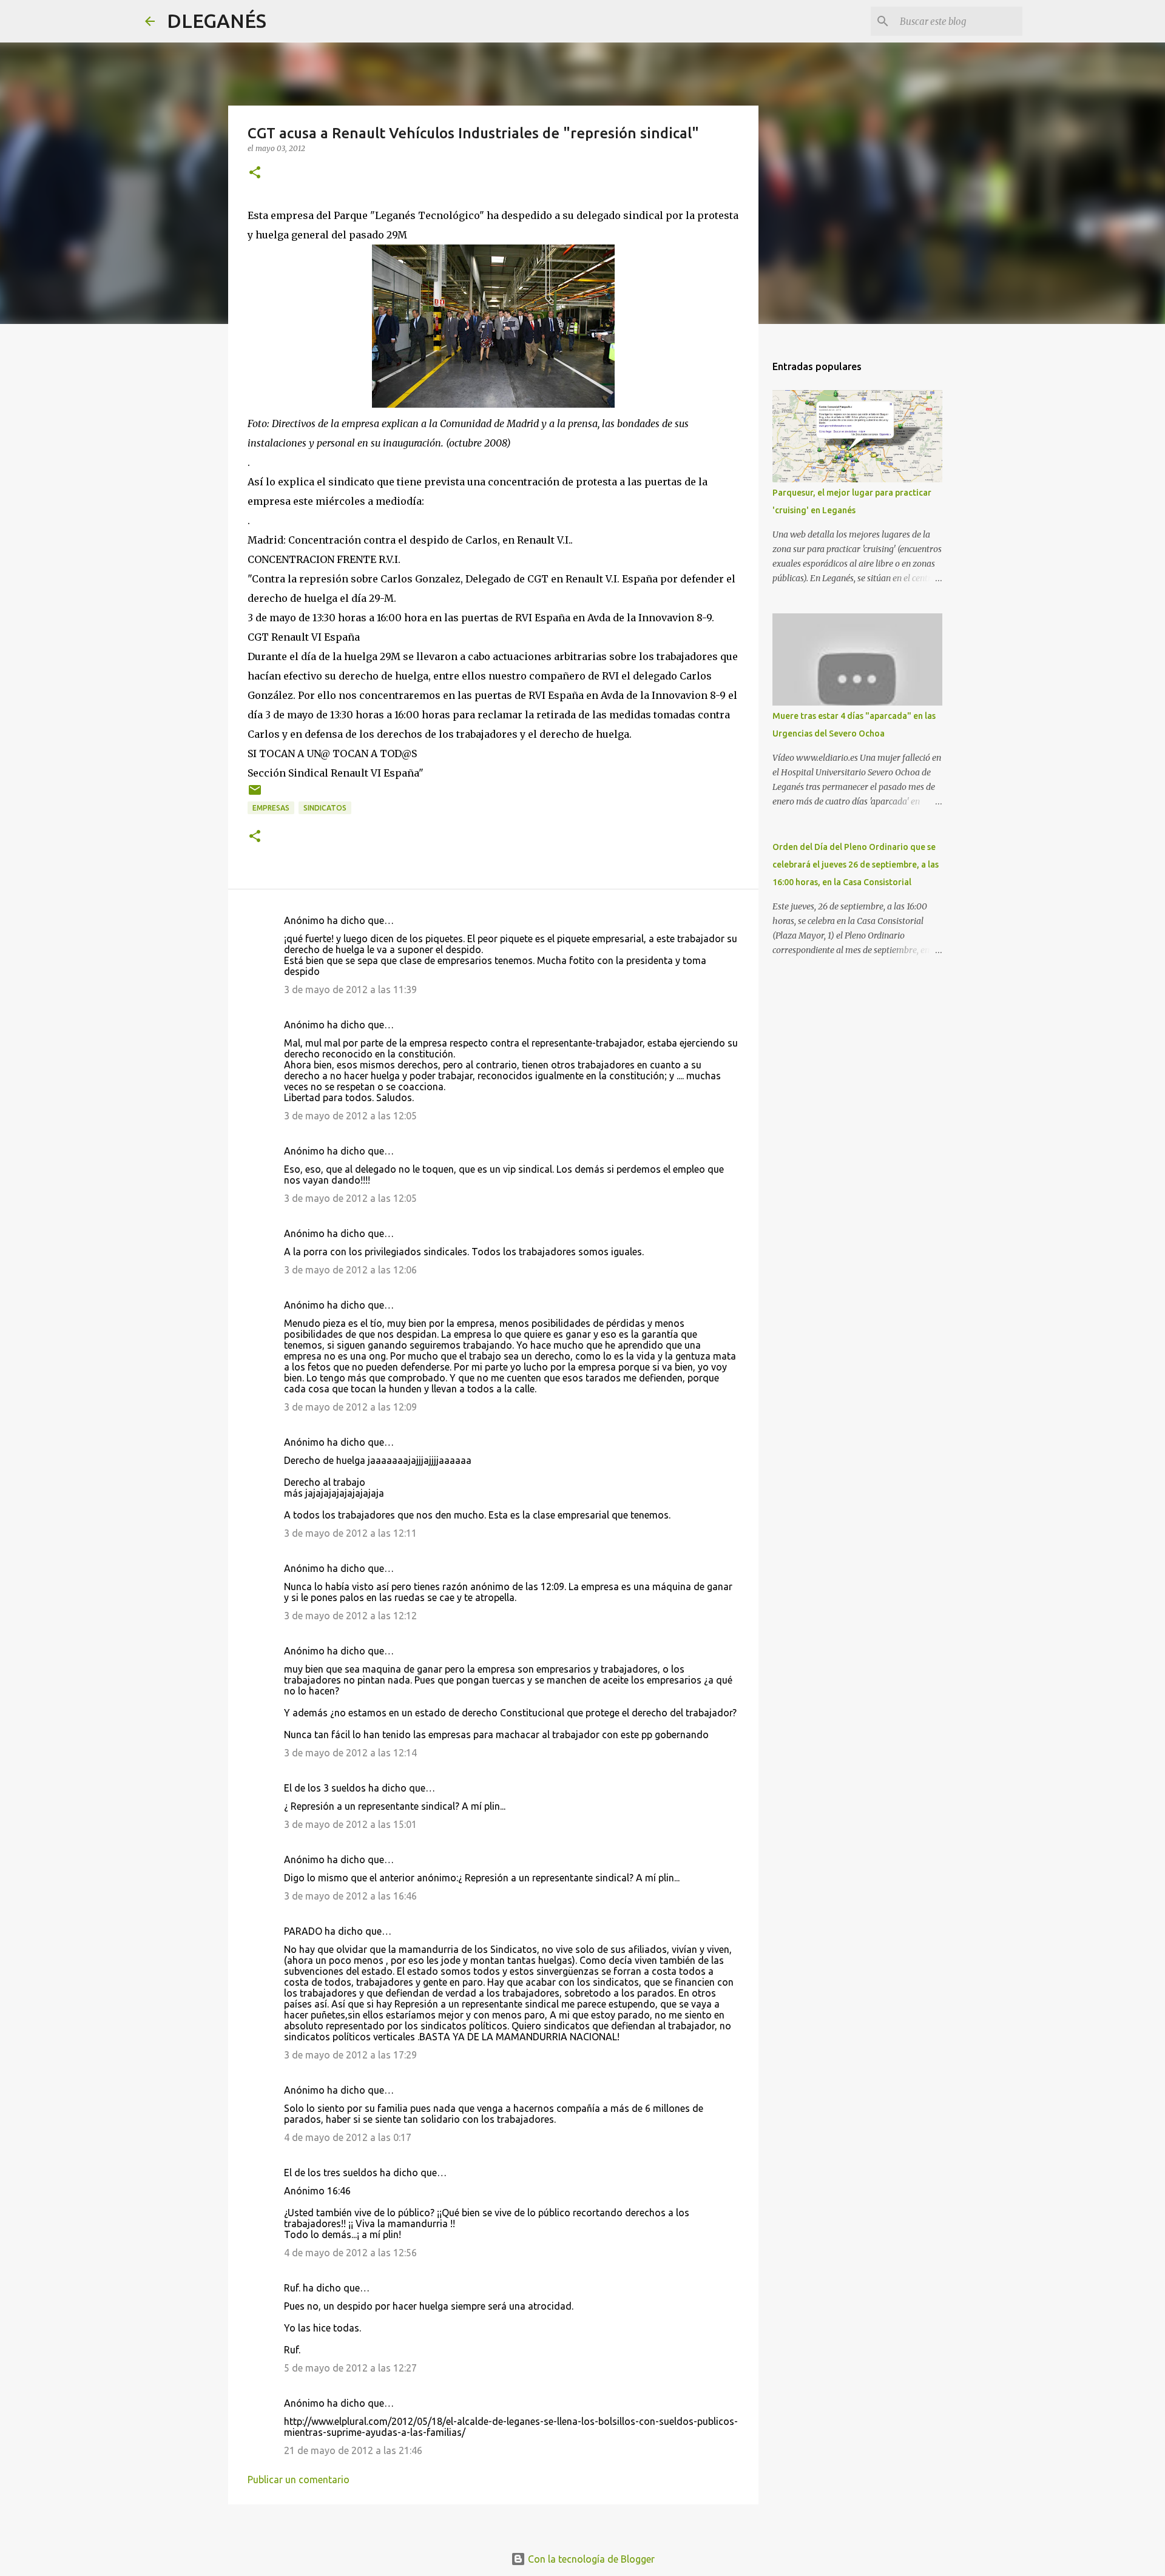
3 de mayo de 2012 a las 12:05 (350, 1116)
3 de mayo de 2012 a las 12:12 (350, 1616)
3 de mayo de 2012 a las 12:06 (350, 1270)
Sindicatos (325, 808)
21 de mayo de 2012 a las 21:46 (353, 2450)
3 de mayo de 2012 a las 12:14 (350, 1753)
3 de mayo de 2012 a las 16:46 (350, 1896)
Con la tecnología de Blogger (590, 2559)
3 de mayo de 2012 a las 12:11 (350, 1533)
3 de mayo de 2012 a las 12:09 (350, 1407)
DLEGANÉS (217, 21)
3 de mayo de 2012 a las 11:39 (350, 990)
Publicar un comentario (299, 2480)
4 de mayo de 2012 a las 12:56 (350, 2253)
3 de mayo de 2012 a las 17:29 (350, 2055)
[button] (255, 173)
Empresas (271, 808)
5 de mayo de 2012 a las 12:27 (350, 2368)
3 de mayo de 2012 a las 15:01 (350, 1824)
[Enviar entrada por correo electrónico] (255, 794)
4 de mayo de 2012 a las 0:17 (348, 2137)
